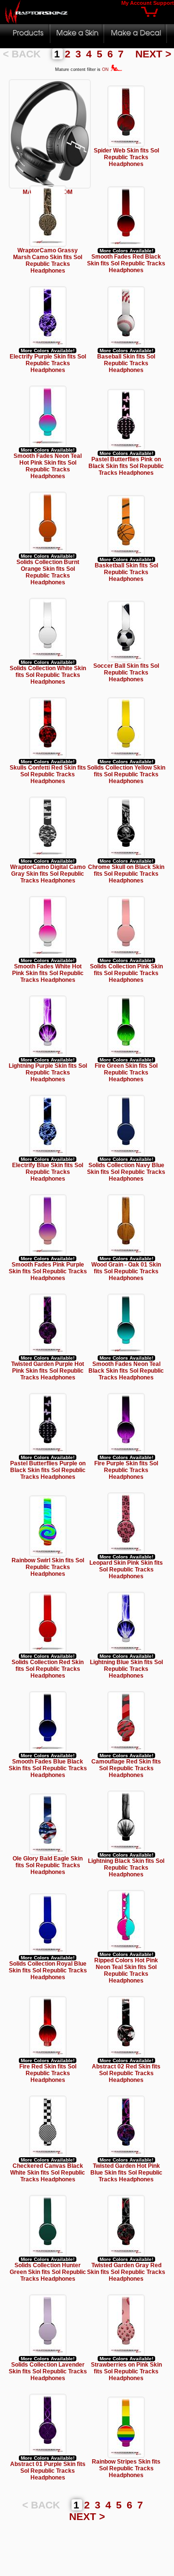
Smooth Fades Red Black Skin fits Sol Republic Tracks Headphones (126, 263)
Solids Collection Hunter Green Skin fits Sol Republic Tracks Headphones (48, 2272)
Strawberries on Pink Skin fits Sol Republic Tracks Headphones (126, 2371)
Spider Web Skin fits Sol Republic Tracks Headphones (126, 157)
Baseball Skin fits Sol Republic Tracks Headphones (126, 363)
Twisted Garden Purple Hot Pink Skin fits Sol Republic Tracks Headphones (48, 1371)
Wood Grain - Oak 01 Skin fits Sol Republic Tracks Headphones (126, 1271)
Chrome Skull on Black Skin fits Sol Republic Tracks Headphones (126, 874)
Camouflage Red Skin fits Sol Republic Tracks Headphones (126, 1768)
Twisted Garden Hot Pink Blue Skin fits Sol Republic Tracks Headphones (126, 2173)
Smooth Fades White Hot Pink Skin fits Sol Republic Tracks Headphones (48, 973)
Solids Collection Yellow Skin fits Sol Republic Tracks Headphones (126, 774)
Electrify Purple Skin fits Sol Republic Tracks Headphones (48, 363)
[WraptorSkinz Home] (37, 21)
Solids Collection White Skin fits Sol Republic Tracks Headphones (48, 675)
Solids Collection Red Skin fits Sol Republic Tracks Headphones (48, 1669)
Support (164, 3)
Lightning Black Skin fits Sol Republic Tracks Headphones (126, 1868)
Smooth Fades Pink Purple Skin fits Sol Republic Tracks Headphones (48, 1271)
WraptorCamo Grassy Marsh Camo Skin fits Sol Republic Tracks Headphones (48, 261)
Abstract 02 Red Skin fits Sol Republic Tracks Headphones (126, 2073)
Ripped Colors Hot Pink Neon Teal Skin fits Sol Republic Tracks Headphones (126, 1970)
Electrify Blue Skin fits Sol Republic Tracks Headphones (48, 1172)
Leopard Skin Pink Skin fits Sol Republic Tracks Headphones (126, 1570)
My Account (137, 3)
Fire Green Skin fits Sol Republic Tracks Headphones (126, 1073)
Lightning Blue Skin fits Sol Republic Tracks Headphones (126, 1669)
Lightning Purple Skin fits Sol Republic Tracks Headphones (48, 1073)
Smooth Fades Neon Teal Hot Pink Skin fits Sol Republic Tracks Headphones (48, 466)
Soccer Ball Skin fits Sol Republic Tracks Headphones (126, 673)
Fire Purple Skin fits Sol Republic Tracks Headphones (126, 1470)
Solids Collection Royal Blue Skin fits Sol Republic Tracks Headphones (48, 1970)
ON (106, 69)
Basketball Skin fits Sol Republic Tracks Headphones (126, 572)
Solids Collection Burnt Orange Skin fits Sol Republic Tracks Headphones (48, 572)
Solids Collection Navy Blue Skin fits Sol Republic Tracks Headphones (126, 1172)
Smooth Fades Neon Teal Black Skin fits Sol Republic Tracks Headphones (126, 1371)
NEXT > (153, 54)
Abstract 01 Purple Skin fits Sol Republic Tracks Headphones (48, 2471)
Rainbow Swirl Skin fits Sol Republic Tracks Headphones (48, 1567)
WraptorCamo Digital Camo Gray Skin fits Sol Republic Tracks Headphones (48, 874)
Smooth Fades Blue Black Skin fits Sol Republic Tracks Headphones (48, 1768)
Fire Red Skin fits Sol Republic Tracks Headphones (48, 2073)
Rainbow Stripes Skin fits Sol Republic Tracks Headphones (126, 2468)
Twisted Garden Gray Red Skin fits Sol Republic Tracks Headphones (126, 2272)
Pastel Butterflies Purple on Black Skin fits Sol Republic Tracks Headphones (48, 1470)
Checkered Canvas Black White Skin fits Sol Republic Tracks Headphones (48, 2173)
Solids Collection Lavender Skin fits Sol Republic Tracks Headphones (48, 2371)
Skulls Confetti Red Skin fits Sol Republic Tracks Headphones (48, 774)
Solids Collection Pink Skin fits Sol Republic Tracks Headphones (126, 973)
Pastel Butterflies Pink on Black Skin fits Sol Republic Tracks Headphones (126, 466)
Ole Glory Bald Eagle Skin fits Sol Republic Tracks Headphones (48, 1865)
